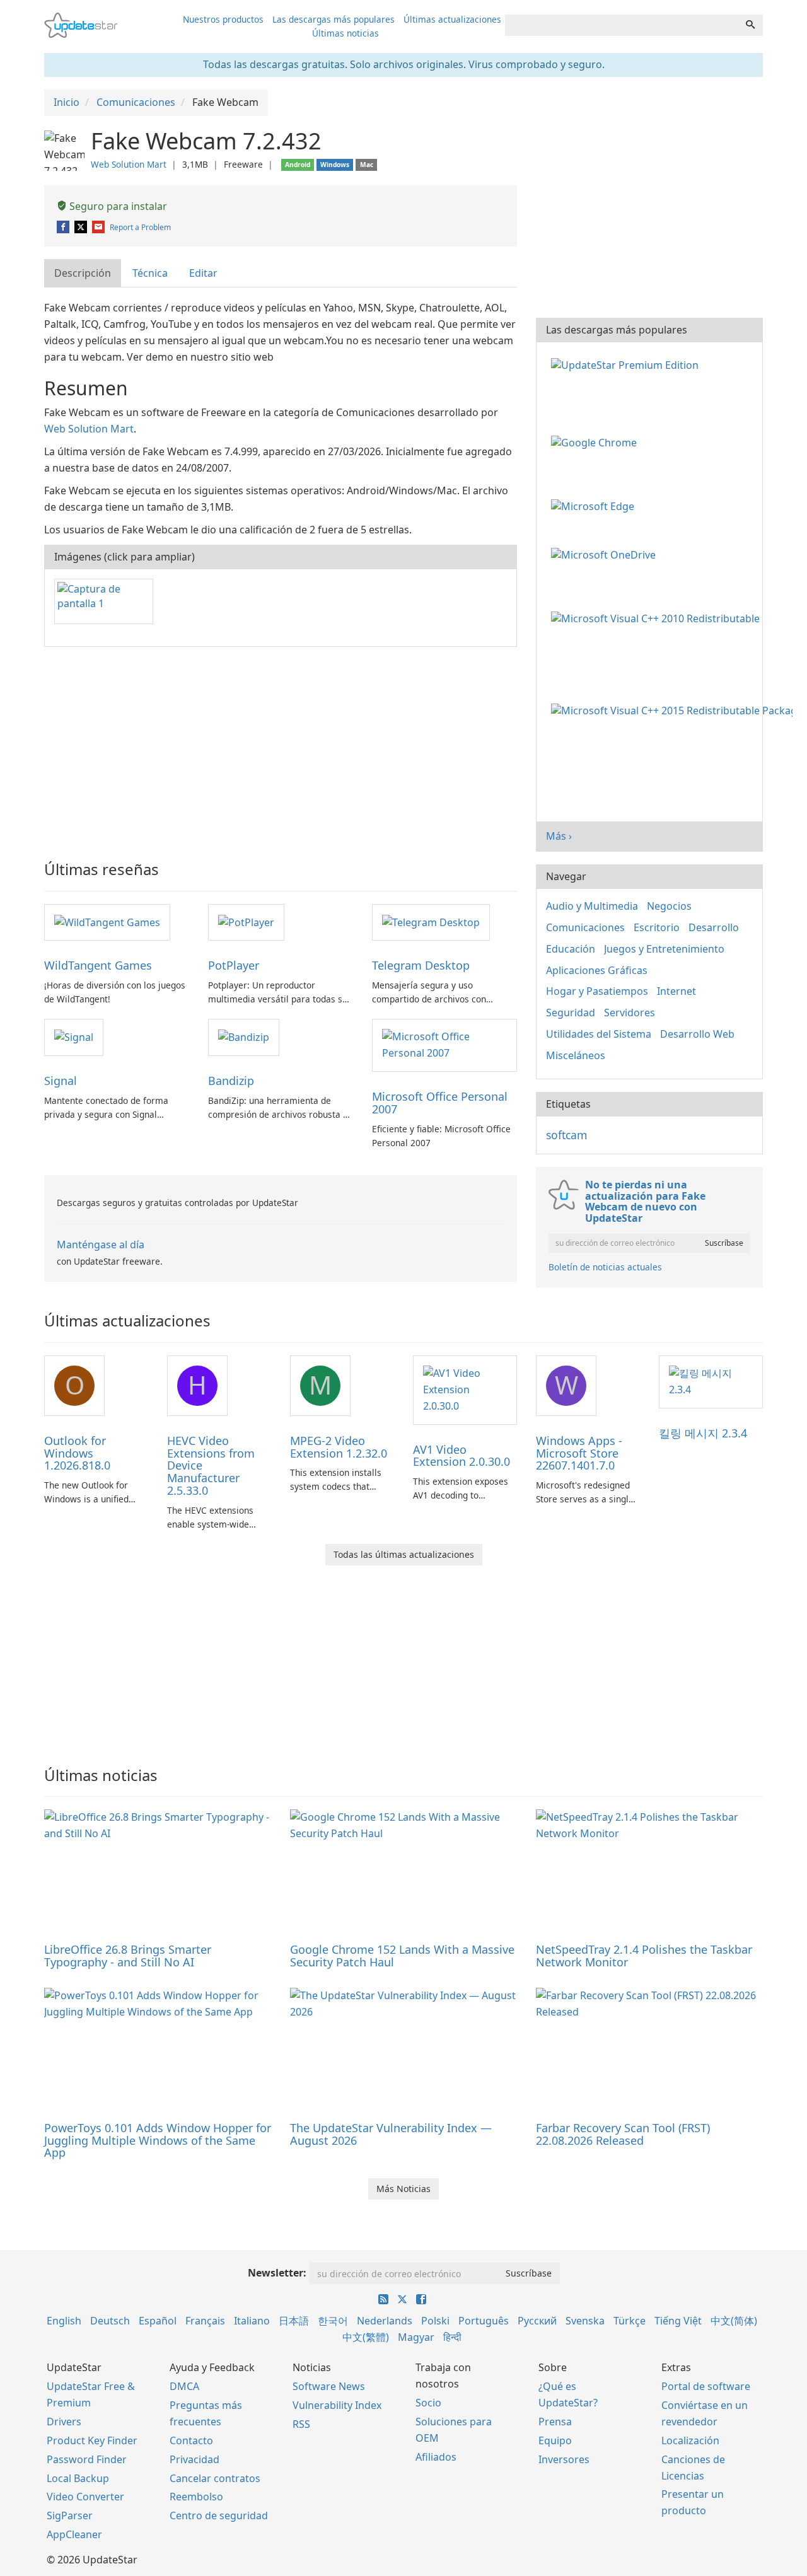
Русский (537, 2321)
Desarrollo (714, 927)
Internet (676, 991)
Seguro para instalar (117, 206)
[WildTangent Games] (107, 922)
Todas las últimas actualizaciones (404, 1554)
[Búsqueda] (750, 25)
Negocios (669, 906)
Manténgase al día (101, 1244)
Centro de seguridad (219, 2515)
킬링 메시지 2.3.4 (703, 1433)
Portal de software (706, 2386)
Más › (559, 836)
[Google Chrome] (596, 442)
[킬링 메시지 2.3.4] (711, 1381)
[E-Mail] (99, 227)
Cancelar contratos (215, 2478)
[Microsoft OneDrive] (606, 554)
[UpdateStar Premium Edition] (627, 364)
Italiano (252, 2321)
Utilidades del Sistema (599, 1034)
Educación (571, 949)
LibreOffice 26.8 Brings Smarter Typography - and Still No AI (128, 1956)
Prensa (555, 2422)
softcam (566, 1135)
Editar (203, 273)
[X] (82, 227)
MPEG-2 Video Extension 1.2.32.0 (339, 1447)
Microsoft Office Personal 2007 (440, 1103)
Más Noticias (403, 2189)
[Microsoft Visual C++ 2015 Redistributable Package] (674, 710)
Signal (61, 1081)
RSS (301, 2424)
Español (158, 2321)
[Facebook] (64, 227)
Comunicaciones (585, 927)
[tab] (83, 273)
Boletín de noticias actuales (605, 1267)
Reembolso (196, 2497)
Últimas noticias (345, 33)
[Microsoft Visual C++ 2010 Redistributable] (658, 617)
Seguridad (571, 1012)
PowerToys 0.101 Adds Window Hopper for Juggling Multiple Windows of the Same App (158, 2140)
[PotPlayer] (246, 922)
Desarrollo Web (697, 1034)
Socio (428, 2403)
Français (205, 2321)
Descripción (83, 273)
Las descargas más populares (334, 19)
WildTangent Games (98, 965)
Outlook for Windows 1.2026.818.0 (77, 1453)
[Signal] (74, 1036)
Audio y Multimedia (592, 906)
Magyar (416, 2337)
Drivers (64, 2422)
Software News (329, 2386)
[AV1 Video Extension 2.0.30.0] (465, 1389)
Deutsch (110, 2321)
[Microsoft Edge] (595, 505)
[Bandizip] (244, 1036)
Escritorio (657, 927)
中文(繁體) (366, 2337)
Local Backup (78, 2478)
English (64, 2321)
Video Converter (85, 2497)
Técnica (150, 273)
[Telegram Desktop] (431, 922)
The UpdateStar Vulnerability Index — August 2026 (391, 2134)
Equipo (555, 2440)
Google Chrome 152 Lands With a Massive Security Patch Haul (402, 1956)
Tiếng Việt (678, 2321)
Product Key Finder (92, 2440)
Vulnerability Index (337, 2405)
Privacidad (194, 2459)
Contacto (191, 2440)
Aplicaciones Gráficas (597, 970)
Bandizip (231, 1081)
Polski (435, 2321)
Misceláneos (576, 1055)
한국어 (333, 2321)
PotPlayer (234, 965)
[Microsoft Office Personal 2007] (444, 1045)
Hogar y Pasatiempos (597, 991)
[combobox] (622, 25)
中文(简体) (734, 2321)
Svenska (585, 2321)
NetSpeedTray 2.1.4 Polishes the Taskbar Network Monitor (644, 1956)
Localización (690, 2440)
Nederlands (385, 2321)
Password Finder (87, 2459)
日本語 (294, 2321)
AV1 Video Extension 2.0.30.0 (462, 1456)
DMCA (184, 2386)
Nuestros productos (223, 19)
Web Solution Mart (129, 164)
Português (484, 2321)
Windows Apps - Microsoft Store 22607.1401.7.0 (579, 1453)
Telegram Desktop (421, 965)
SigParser (70, 2515)
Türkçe (630, 2321)
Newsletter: (277, 2273)
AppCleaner (74, 2534)
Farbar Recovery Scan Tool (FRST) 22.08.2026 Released (623, 2134)
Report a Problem (140, 227)
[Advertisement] (281, 748)
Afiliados (436, 2457)
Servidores (630, 1012)
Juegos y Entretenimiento (664, 949)
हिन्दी (452, 2337)
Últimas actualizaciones (452, 19)
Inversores (564, 2459)
